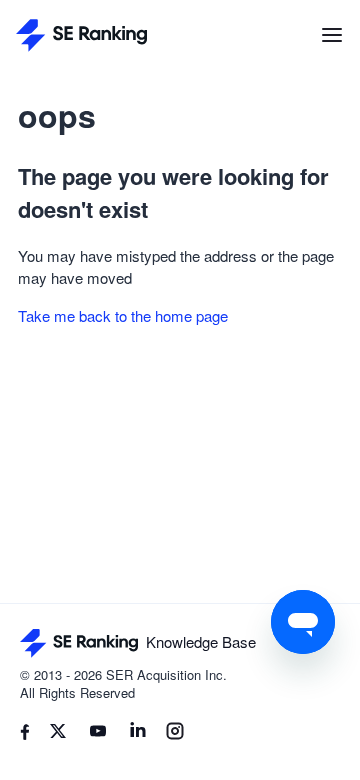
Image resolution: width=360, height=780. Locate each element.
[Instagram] (175, 734)
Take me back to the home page (123, 315)
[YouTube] (98, 734)
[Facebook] (25, 734)
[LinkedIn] (138, 734)
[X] (58, 734)
